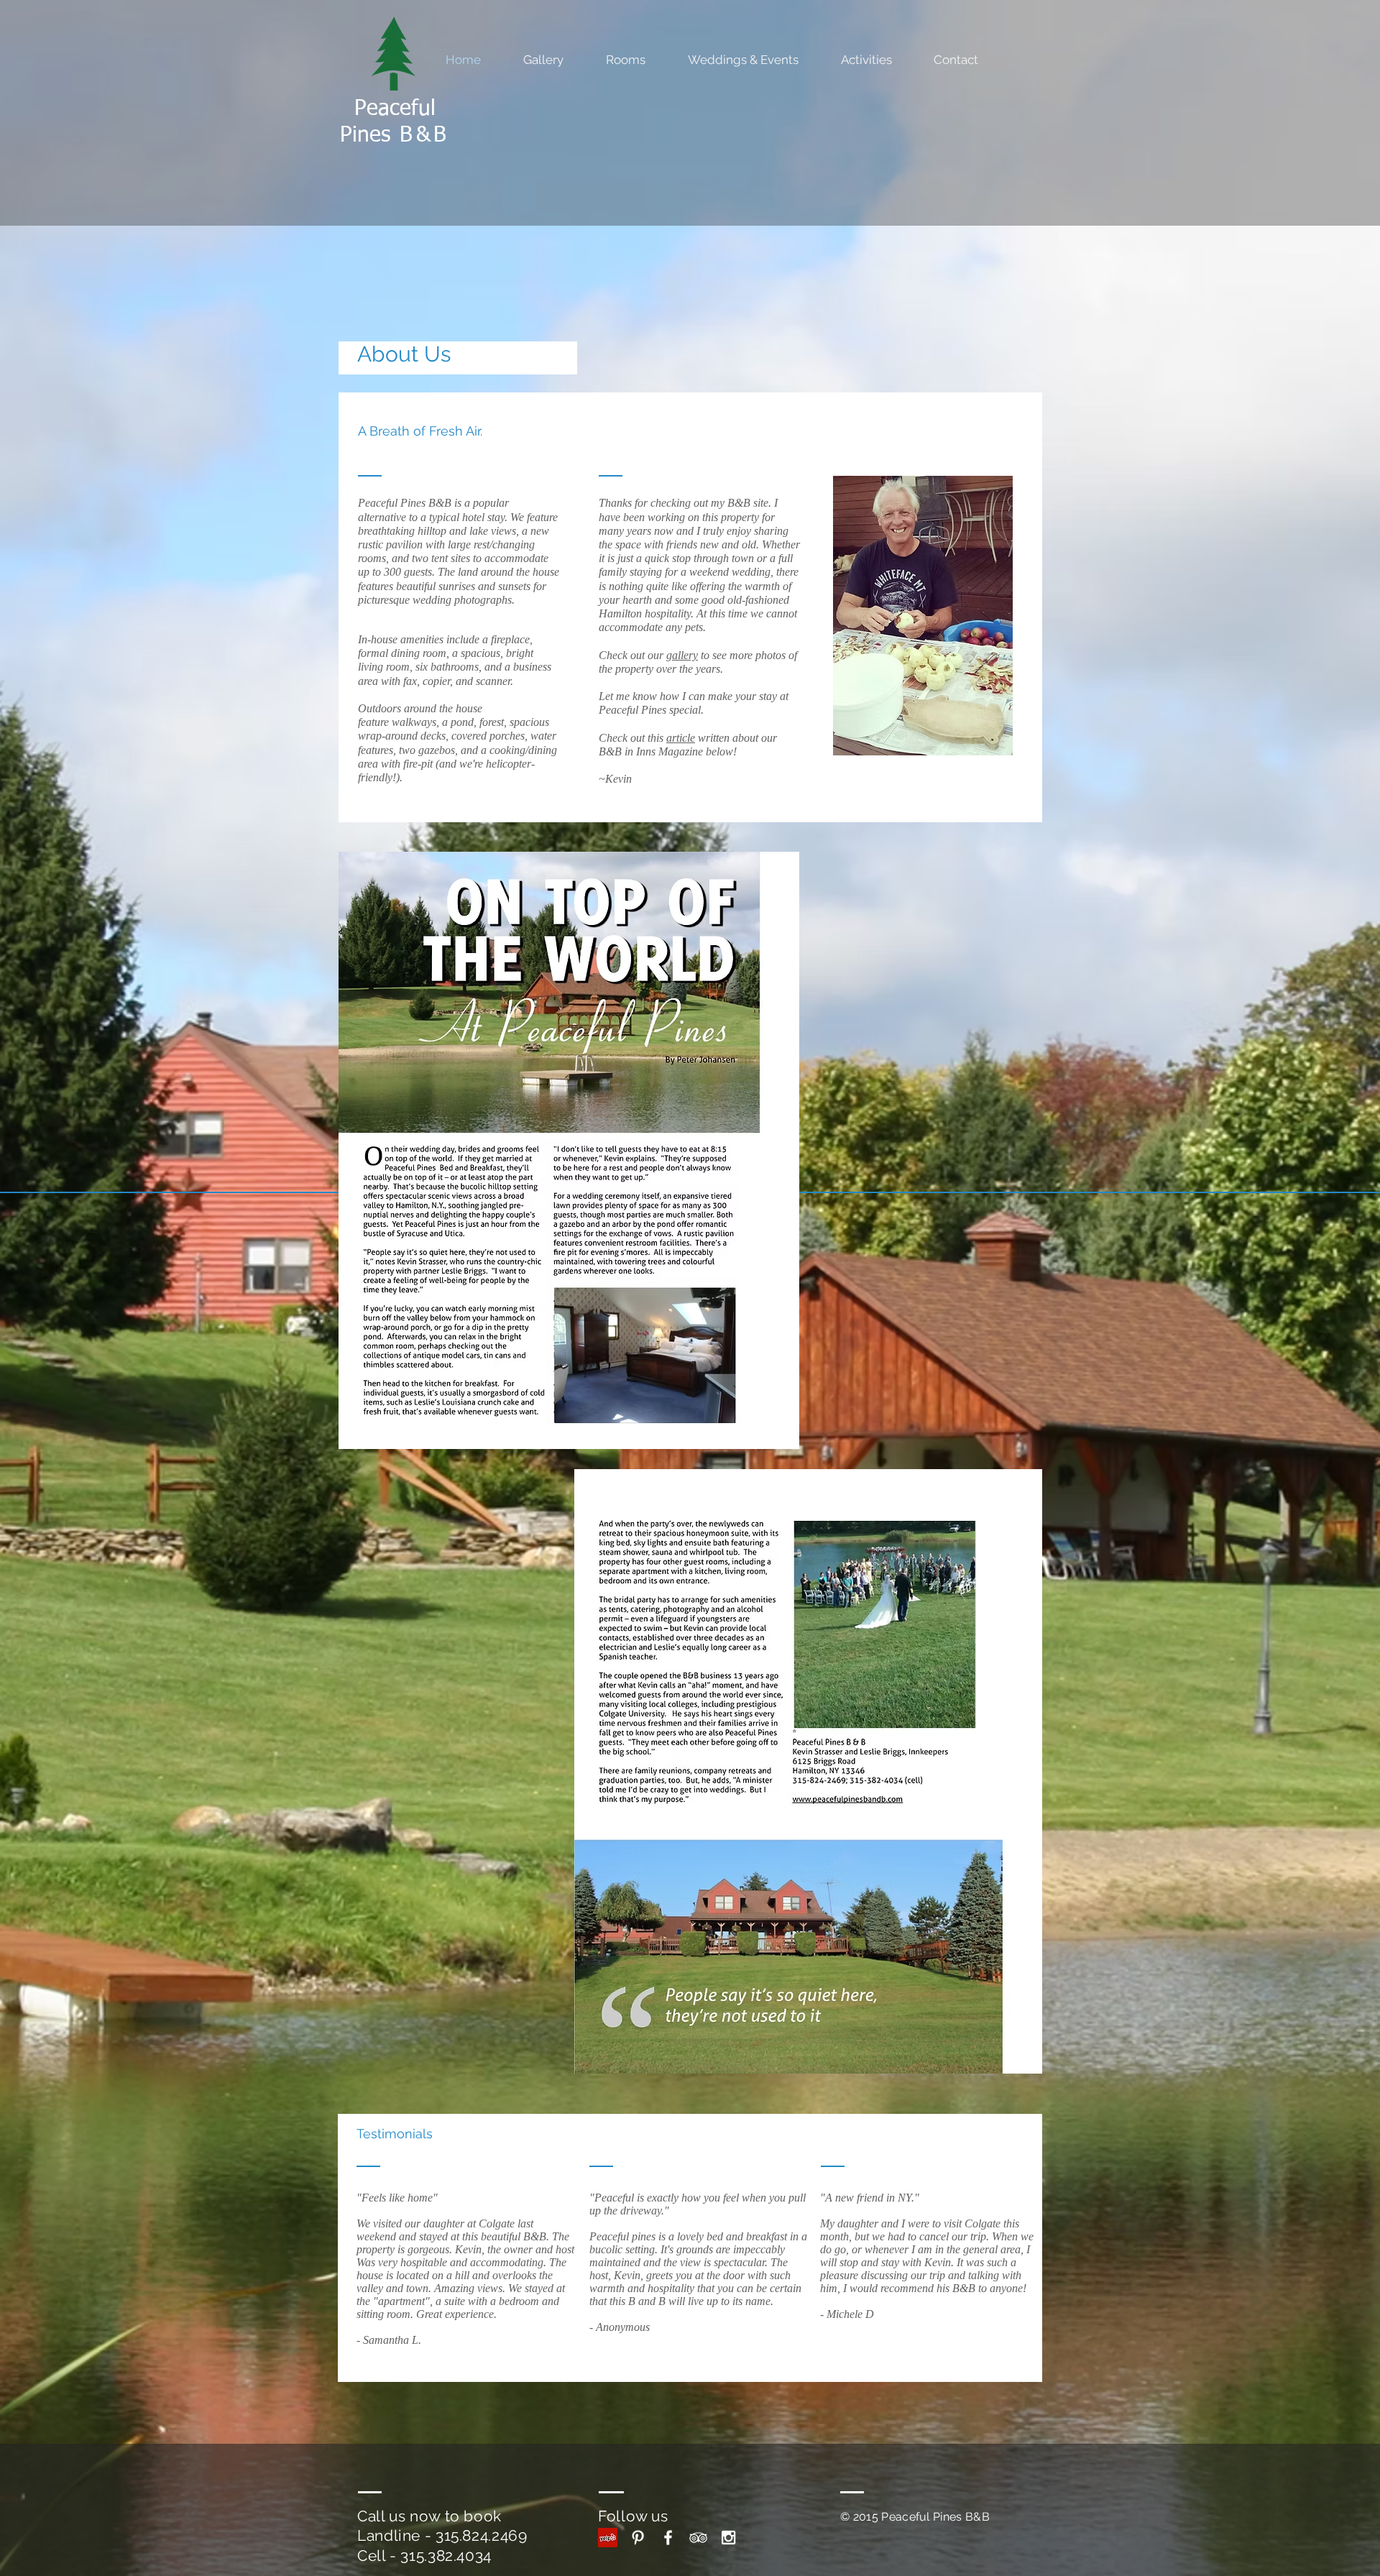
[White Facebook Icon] (668, 2538)
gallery (682, 655)
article (681, 738)
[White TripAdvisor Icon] (698, 2538)
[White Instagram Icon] (728, 2538)
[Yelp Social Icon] (608, 2538)
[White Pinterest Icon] (638, 2538)
